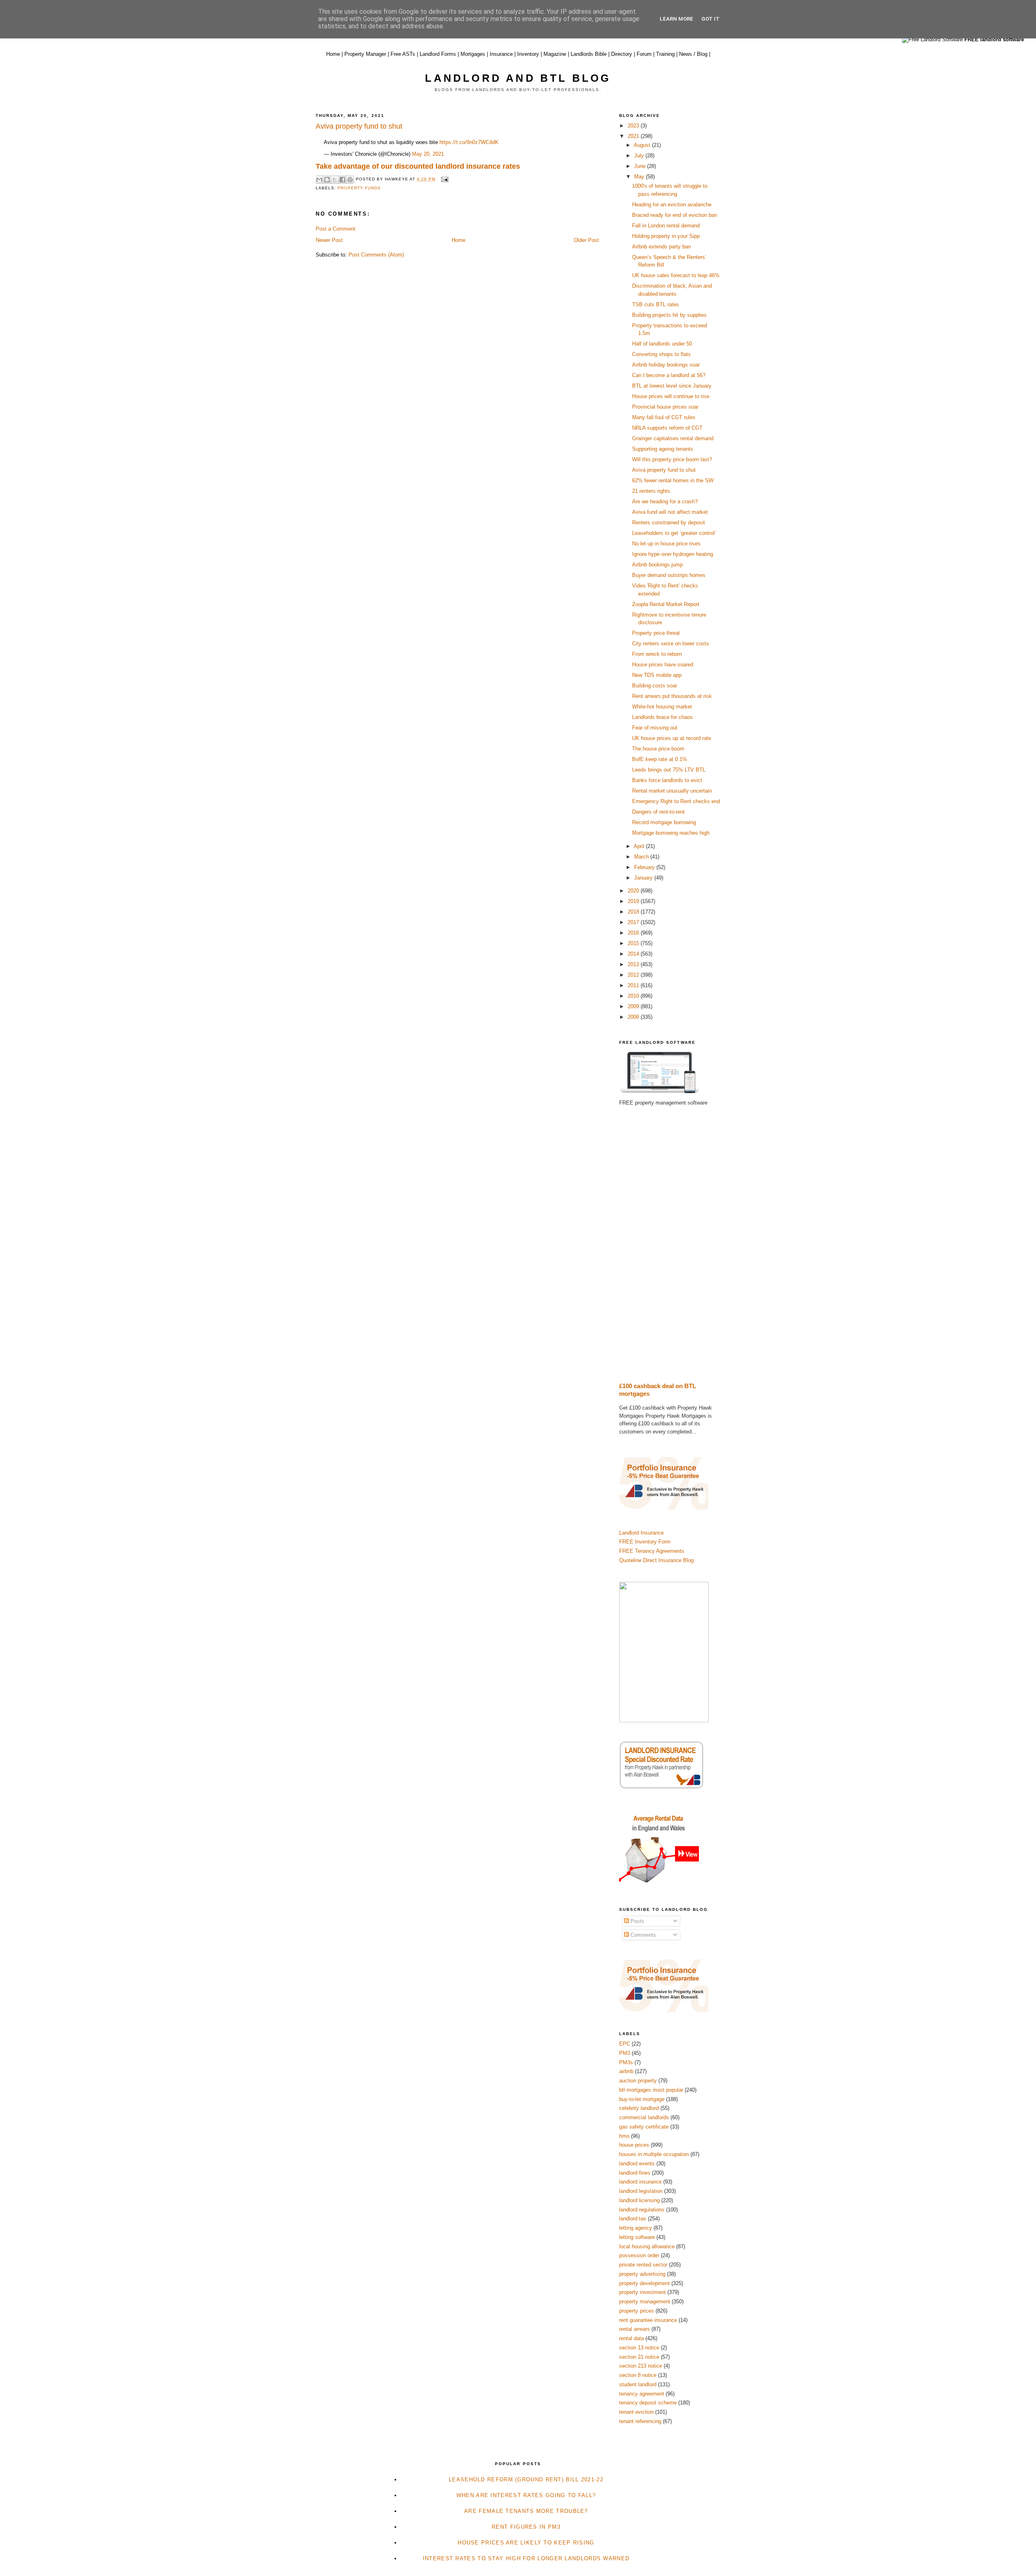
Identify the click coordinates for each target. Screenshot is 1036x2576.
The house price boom (658, 749)
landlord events (637, 2164)
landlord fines (635, 2173)
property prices (637, 2311)
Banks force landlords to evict (667, 780)
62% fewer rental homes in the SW (673, 480)
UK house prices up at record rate (672, 738)
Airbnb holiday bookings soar (666, 365)
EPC (625, 2044)
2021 (634, 136)
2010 (634, 996)
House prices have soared (663, 665)
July (640, 156)
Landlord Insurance (641, 1533)
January (644, 878)
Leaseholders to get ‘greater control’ (674, 533)
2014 (634, 954)
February (645, 867)
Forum (644, 54)
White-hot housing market (662, 707)
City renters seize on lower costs (671, 643)
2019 (634, 901)
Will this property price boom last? (672, 459)
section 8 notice (638, 2375)
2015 (634, 943)
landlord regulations (642, 2210)
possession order (639, 2255)
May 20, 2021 (428, 154)
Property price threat (656, 633)
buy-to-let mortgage (642, 2099)
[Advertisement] (670, 1245)
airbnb (626, 2071)
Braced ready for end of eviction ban (675, 215)
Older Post (586, 240)
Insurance (501, 54)
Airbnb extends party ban (661, 247)
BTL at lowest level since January (672, 386)
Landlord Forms (438, 54)
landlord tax (633, 2219)
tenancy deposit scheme (648, 2403)
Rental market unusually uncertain (672, 791)
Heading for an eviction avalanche (672, 205)
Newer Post (329, 240)
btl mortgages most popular (651, 2090)
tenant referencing (640, 2421)
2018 (634, 912)
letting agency (636, 2228)
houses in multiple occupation (654, 2154)
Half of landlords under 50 (662, 344)
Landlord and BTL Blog (518, 78)
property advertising (642, 2274)
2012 (634, 975)
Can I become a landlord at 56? (669, 375)
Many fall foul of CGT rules (664, 417)
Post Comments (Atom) (376, 255)
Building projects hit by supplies (669, 315)
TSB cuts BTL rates (656, 304)
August (643, 145)
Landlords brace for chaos (662, 717)
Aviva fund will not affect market (670, 512)
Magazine (555, 54)
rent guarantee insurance (648, 2320)
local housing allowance (647, 2246)
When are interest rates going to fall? (526, 2495)
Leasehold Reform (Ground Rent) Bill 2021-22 (526, 2480)
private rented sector (643, 2265)
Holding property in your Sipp (666, 236)
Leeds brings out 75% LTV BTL (669, 770)
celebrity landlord (639, 2108)
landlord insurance (640, 2182)
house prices (634, 2145)
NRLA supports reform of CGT (667, 428)
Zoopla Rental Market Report (666, 604)
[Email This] (319, 180)
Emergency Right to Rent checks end (676, 801)
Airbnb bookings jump (657, 565)
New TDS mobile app (657, 675)
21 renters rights (651, 491)
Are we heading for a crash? (665, 501)
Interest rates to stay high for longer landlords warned (526, 2558)
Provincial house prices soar (665, 407)
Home (333, 54)
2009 (634, 1006)
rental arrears (635, 2329)
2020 (634, 891)
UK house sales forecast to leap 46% (676, 275)
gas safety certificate (644, 2127)
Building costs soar (655, 686)
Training (665, 54)
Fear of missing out (655, 728)
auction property (638, 2081)
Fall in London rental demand (666, 226)
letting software (637, 2237)
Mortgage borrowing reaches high (671, 833)
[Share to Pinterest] (350, 180)
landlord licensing (639, 2200)
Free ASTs (403, 54)
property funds (359, 188)
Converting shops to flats (661, 354)
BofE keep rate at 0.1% (660, 759)
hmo (624, 2136)
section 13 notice (639, 2348)
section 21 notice (639, 2357)
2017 (634, 922)
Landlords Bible (589, 54)
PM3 (625, 2053)
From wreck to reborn (657, 654)
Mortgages (473, 54)
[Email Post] (443, 179)
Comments (642, 1935)
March (642, 857)
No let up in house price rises (666, 544)
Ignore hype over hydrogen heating (673, 554)
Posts (637, 1921)
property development (644, 2283)
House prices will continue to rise (671, 396)
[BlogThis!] (327, 180)
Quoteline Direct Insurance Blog (656, 1560)
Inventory (528, 54)
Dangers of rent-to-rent (658, 812)
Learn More (676, 19)
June (641, 166)
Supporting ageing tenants (663, 449)
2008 (634, 1017)
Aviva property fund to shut (664, 470)
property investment (642, 2292)
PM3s (626, 2062)
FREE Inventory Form (645, 1542)
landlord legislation (641, 2191)
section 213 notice (641, 2366)
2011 (634, 985)
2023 (634, 126)
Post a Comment (335, 229)
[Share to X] (335, 180)
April (640, 846)
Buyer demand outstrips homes (669, 575)
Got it (710, 19)
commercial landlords (644, 2117)
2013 (634, 964)
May (640, 177)
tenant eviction (636, 2412)
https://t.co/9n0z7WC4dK (469, 142)
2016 (634, 933)
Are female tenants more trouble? (526, 2511)
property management (645, 2301)
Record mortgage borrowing (664, 822)
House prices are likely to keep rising (526, 2543)
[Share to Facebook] (342, 180)
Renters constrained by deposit (669, 523)
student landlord (638, 2384)
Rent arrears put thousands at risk (672, 696)
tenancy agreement (642, 2394)
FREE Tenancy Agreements (652, 1551)
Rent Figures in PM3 (526, 2527)
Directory (622, 54)
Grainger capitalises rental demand (673, 438)
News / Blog (693, 54)
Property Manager (365, 54)
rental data (632, 2338)
